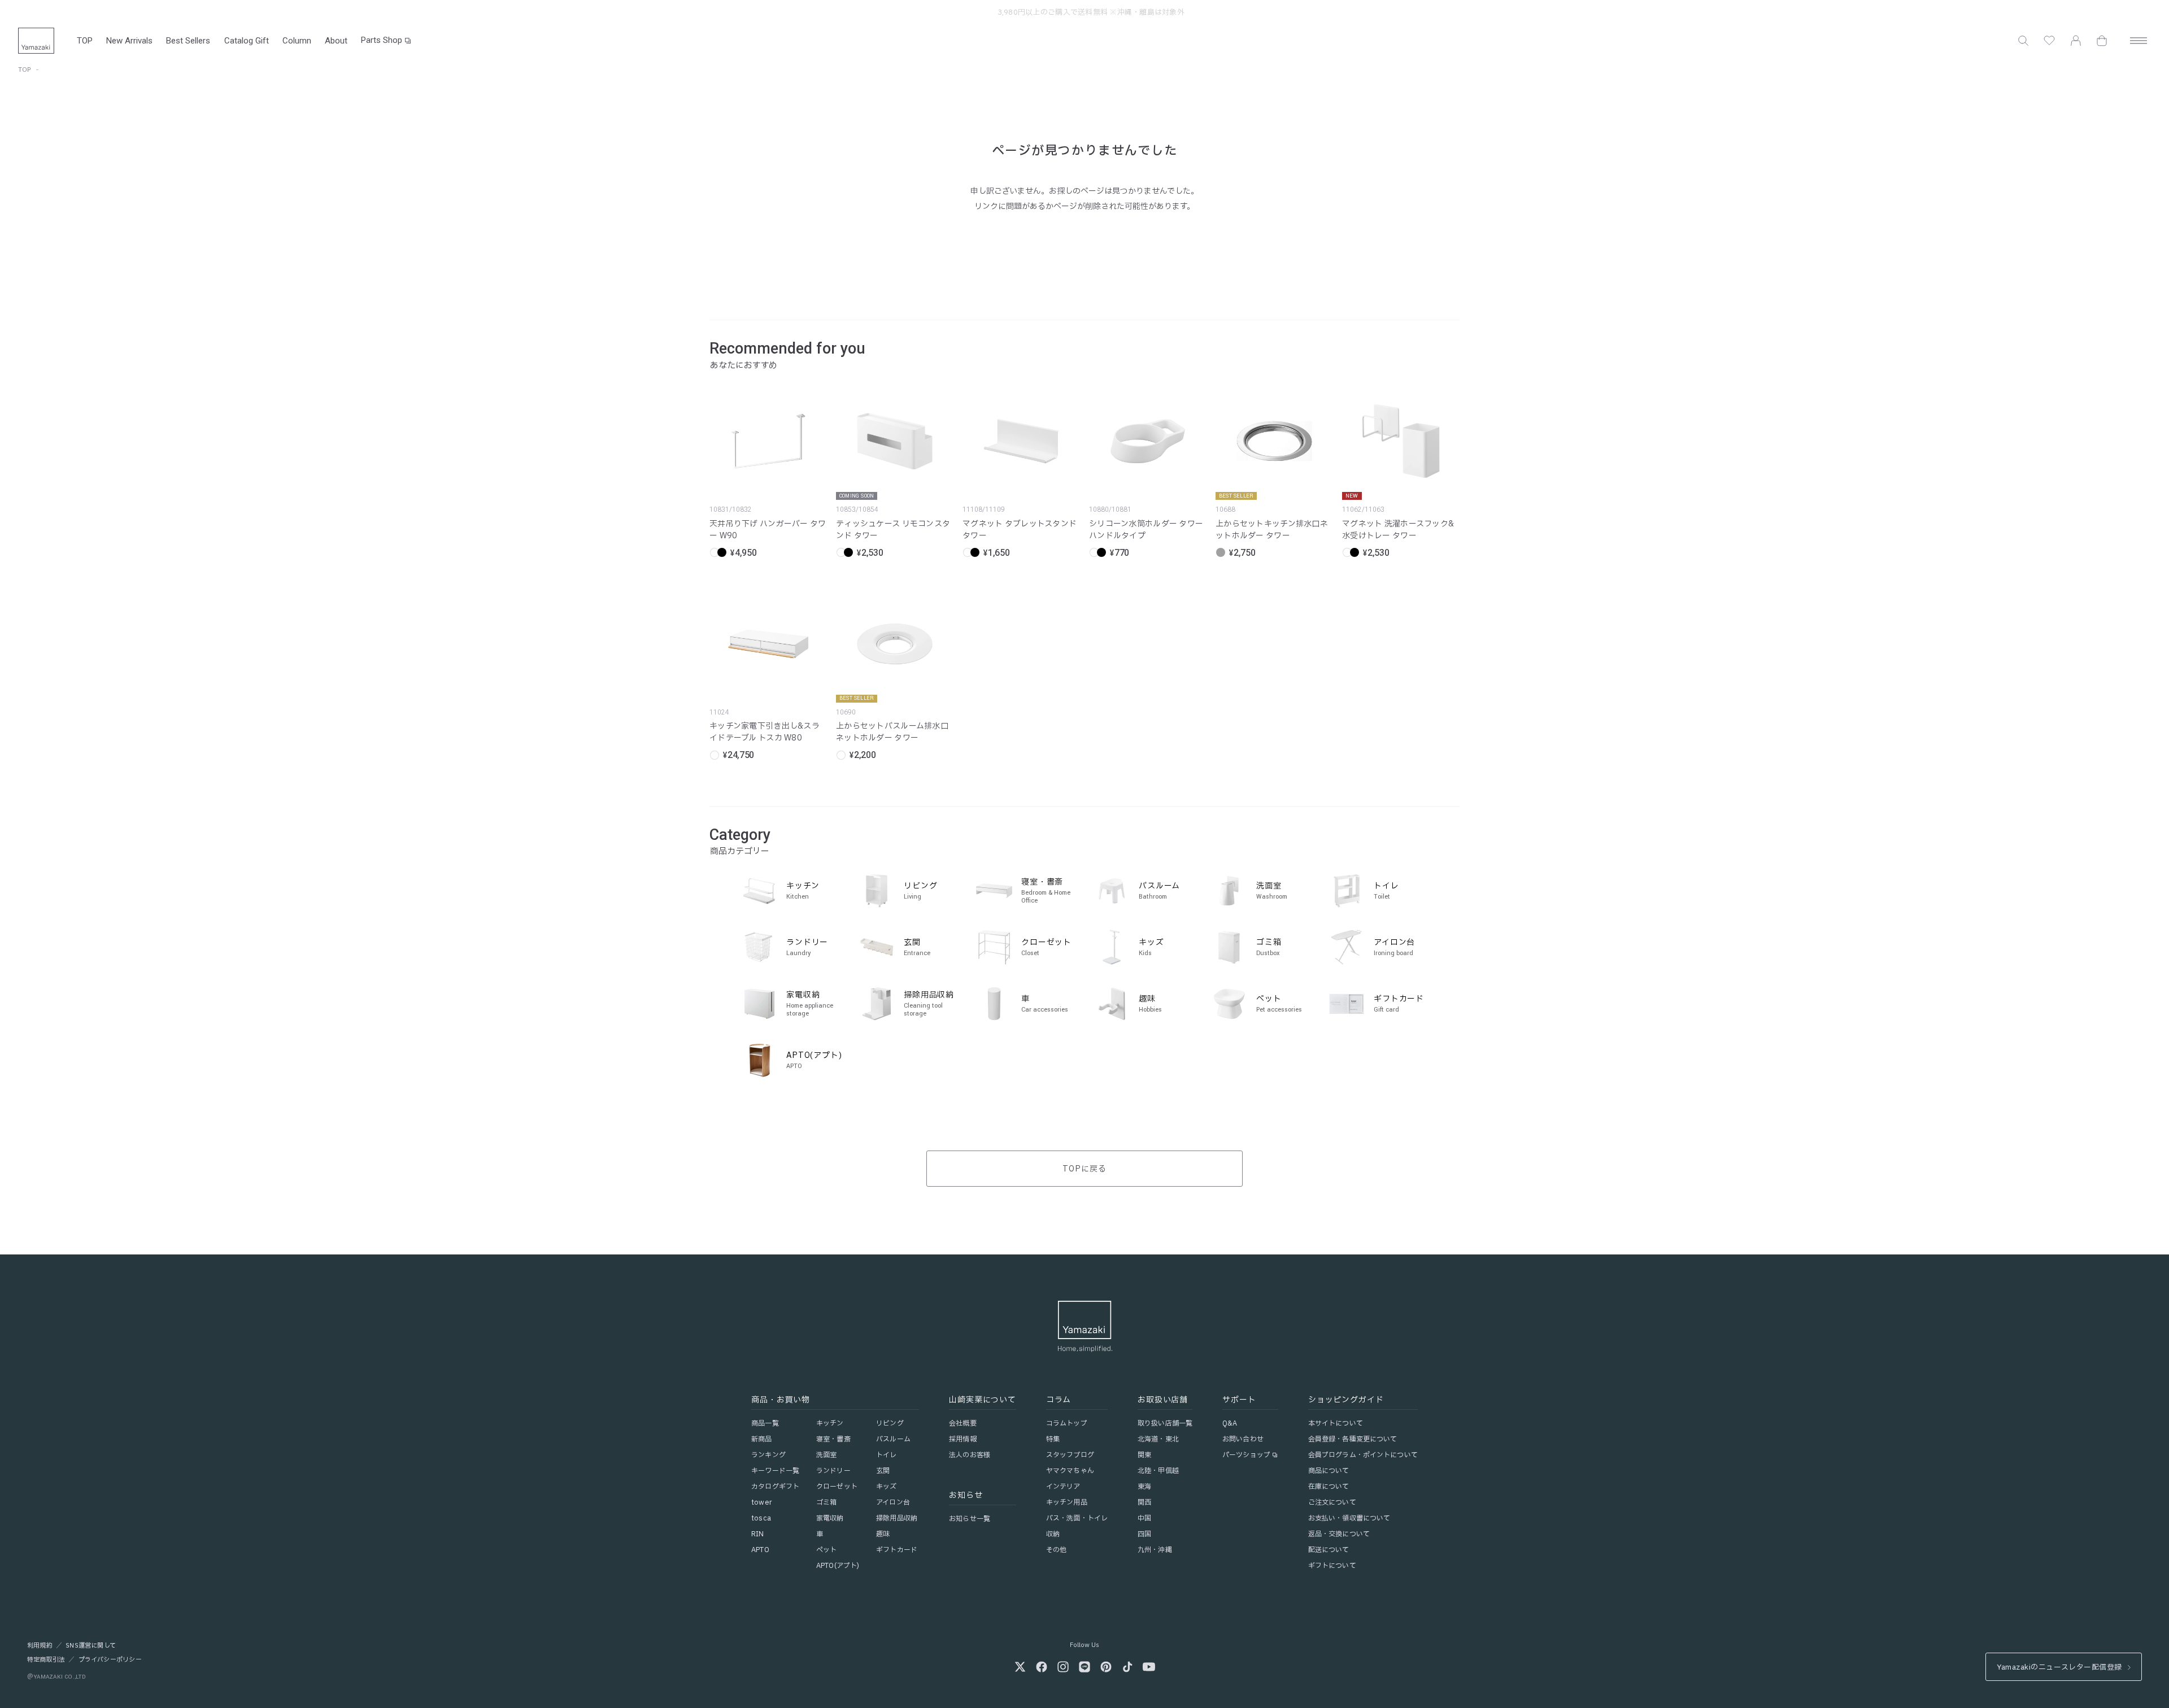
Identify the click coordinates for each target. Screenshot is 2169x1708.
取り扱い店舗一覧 (1165, 1423)
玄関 (883, 1471)
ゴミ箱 (826, 1502)
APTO (760, 1550)
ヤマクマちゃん (1070, 1471)
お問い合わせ (1243, 1439)
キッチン (830, 1423)
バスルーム (893, 1439)
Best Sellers (188, 41)
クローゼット (837, 1487)
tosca (761, 1518)
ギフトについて (1332, 1566)
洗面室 (826, 1455)
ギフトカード (897, 1550)
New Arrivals (129, 41)
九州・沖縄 (1155, 1550)
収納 (1053, 1534)
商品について (1329, 1471)
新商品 (761, 1439)
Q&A (1230, 1423)
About (336, 41)
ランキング (768, 1455)
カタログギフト (775, 1487)
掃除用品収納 (897, 1518)
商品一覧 (765, 1423)
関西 (1144, 1502)
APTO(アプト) (838, 1566)
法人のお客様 (970, 1455)
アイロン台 (893, 1502)
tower (761, 1502)
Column (297, 41)
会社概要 (962, 1423)
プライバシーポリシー (110, 1660)
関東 (1144, 1455)
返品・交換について (1339, 1534)
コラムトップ (1067, 1423)
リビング (890, 1423)
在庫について (1329, 1487)
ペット (826, 1550)
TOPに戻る (1084, 1169)
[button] (2023, 41)
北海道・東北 (1158, 1439)
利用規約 (40, 1646)
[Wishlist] (2049, 41)
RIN (757, 1534)
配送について (1329, 1550)
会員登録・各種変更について (1353, 1439)
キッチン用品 (1067, 1502)
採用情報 (962, 1439)
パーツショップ (1246, 1455)
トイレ (886, 1455)
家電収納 (830, 1518)
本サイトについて (1336, 1423)
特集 (1053, 1439)
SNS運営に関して (91, 1646)
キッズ (886, 1487)
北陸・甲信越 (1158, 1471)
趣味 (883, 1534)
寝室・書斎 (833, 1439)
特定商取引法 (46, 1660)
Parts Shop (382, 40)
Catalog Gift (247, 41)
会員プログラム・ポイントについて (1363, 1455)
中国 (1144, 1518)
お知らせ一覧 (970, 1519)
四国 (1144, 1534)
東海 (1144, 1487)
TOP (85, 41)
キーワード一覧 (775, 1471)
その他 (1056, 1550)
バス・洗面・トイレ (1077, 1518)
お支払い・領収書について (1349, 1518)
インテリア (1063, 1487)
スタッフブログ (1070, 1455)
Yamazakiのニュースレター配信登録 (2059, 1667)
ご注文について (1332, 1502)
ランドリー (833, 1471)
